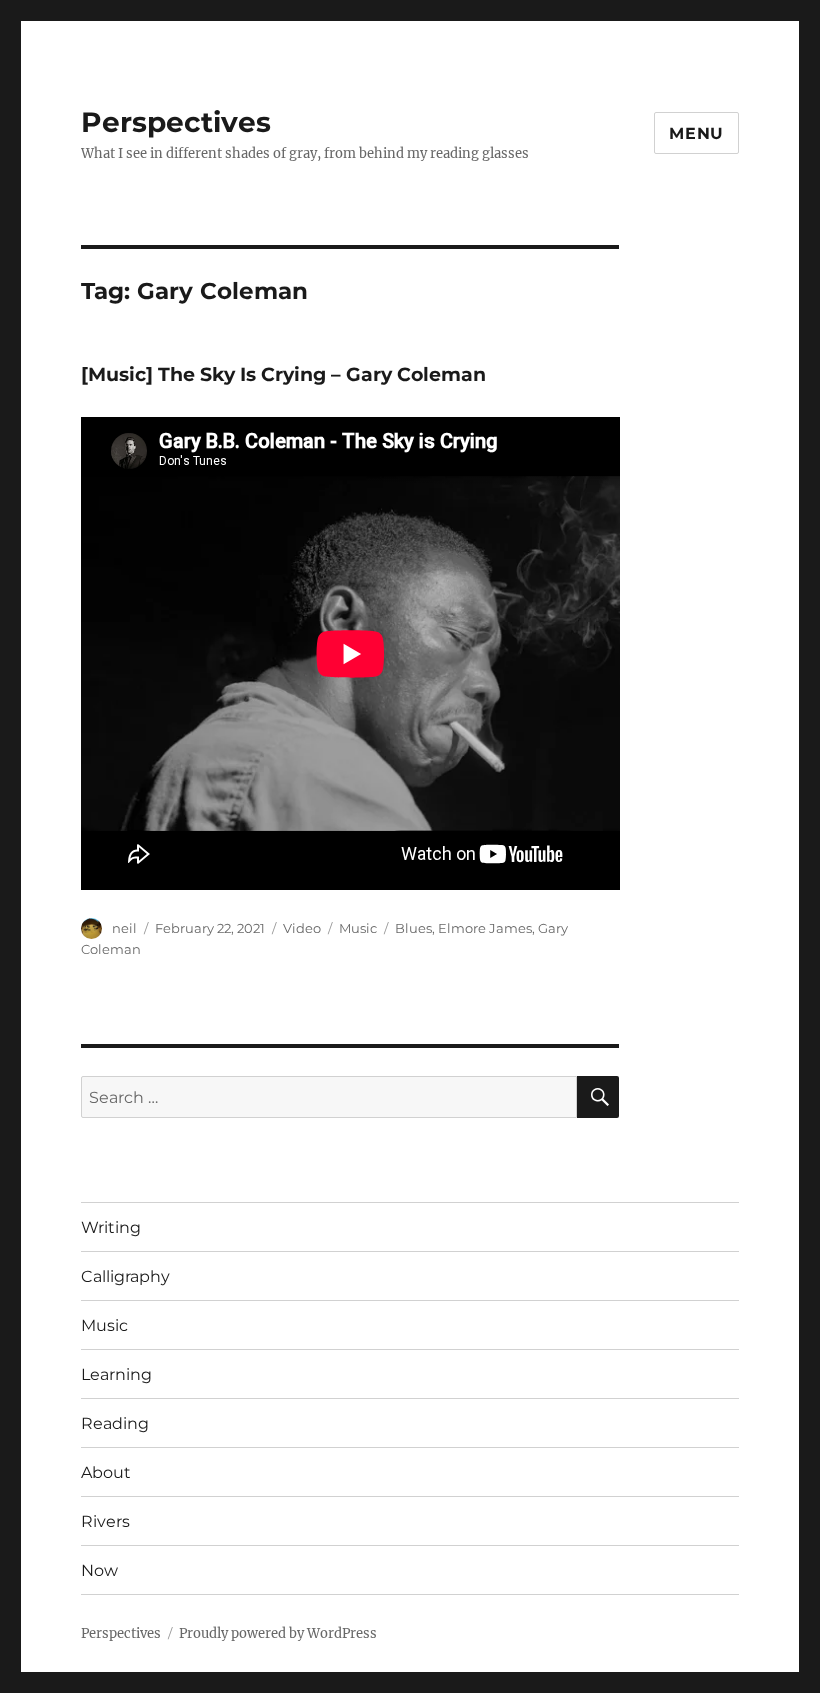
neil (124, 928)
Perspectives (176, 122)
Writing (111, 1227)
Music (358, 928)
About (106, 1472)
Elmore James (485, 928)
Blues (413, 928)
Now (99, 1570)
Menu (696, 133)
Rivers (105, 1521)
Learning (116, 1374)
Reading (115, 1423)
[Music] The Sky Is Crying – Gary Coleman (283, 374)
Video (302, 928)
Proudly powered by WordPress (278, 1633)
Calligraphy (125, 1276)
